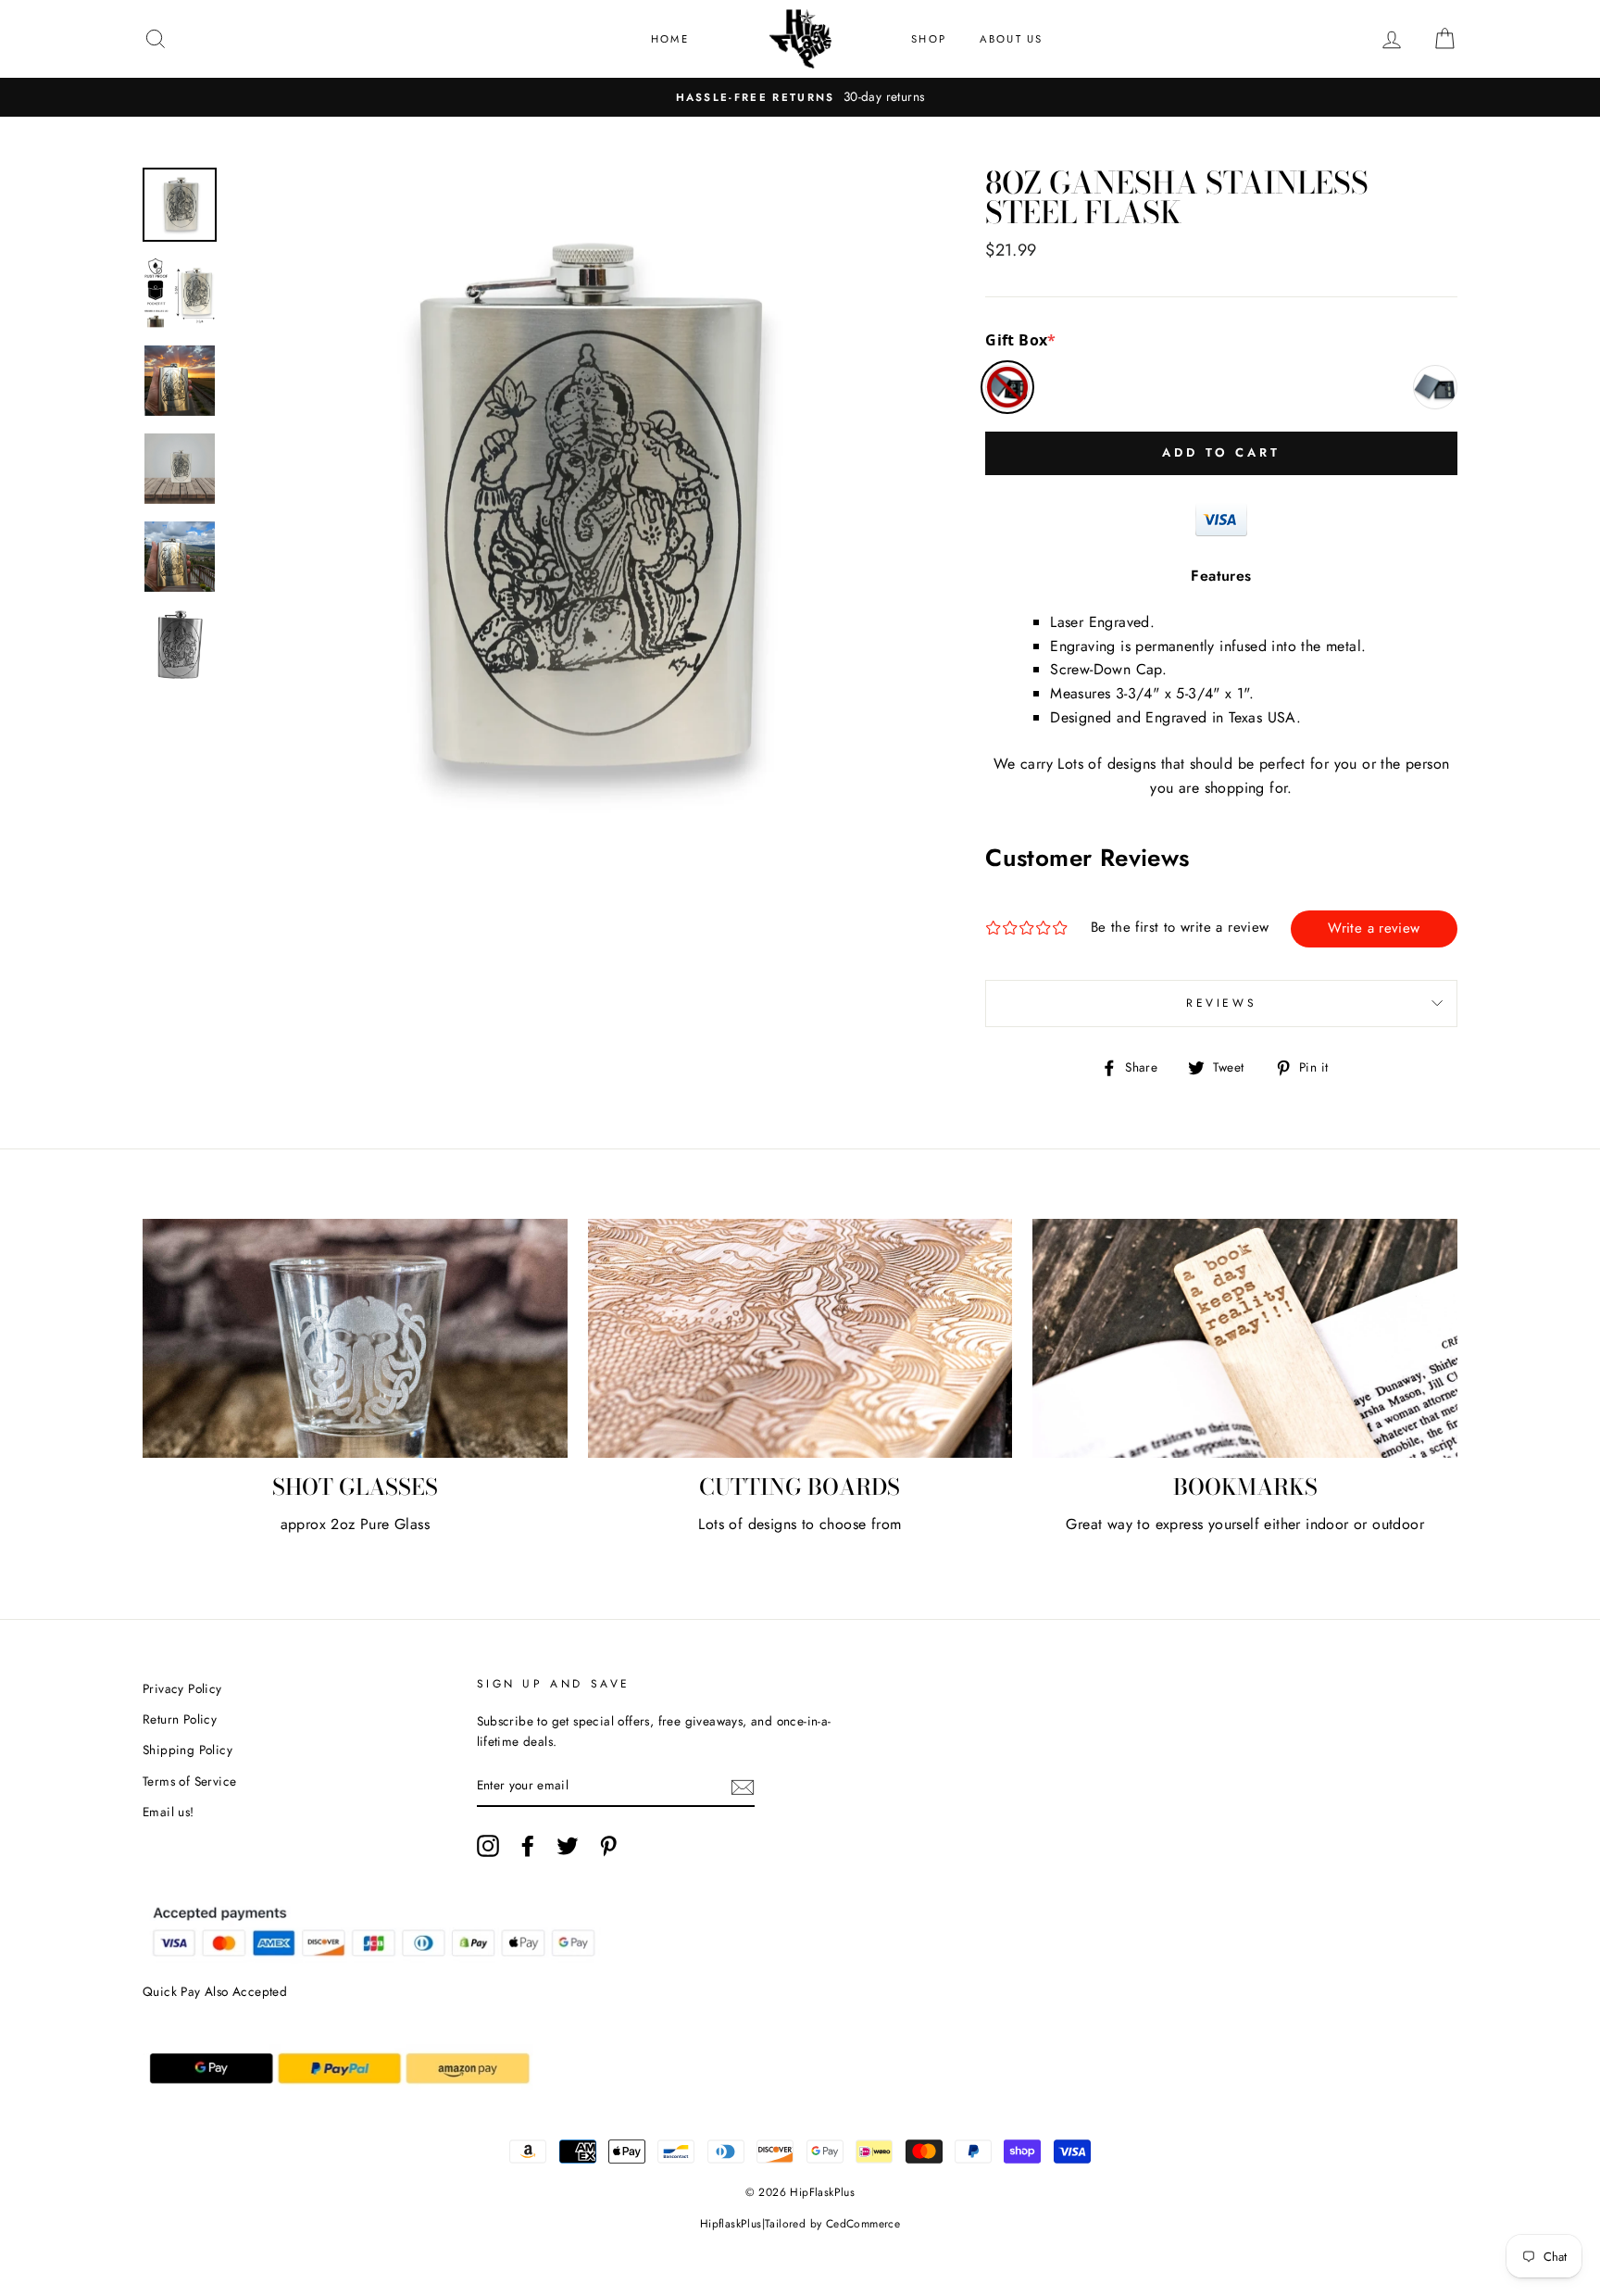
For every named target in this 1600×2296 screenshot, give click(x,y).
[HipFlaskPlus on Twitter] (568, 1846)
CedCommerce (863, 2224)
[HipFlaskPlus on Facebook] (528, 1846)
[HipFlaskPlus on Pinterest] (608, 1846)
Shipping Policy (187, 1750)
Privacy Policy (182, 1688)
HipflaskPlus (731, 2224)
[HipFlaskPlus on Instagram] (488, 1846)
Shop (929, 39)
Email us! (169, 1812)
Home (670, 39)
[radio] (1007, 387)
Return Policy (180, 1719)
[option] (800, 97)
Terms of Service (189, 1781)
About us (1012, 39)
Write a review (1374, 928)
